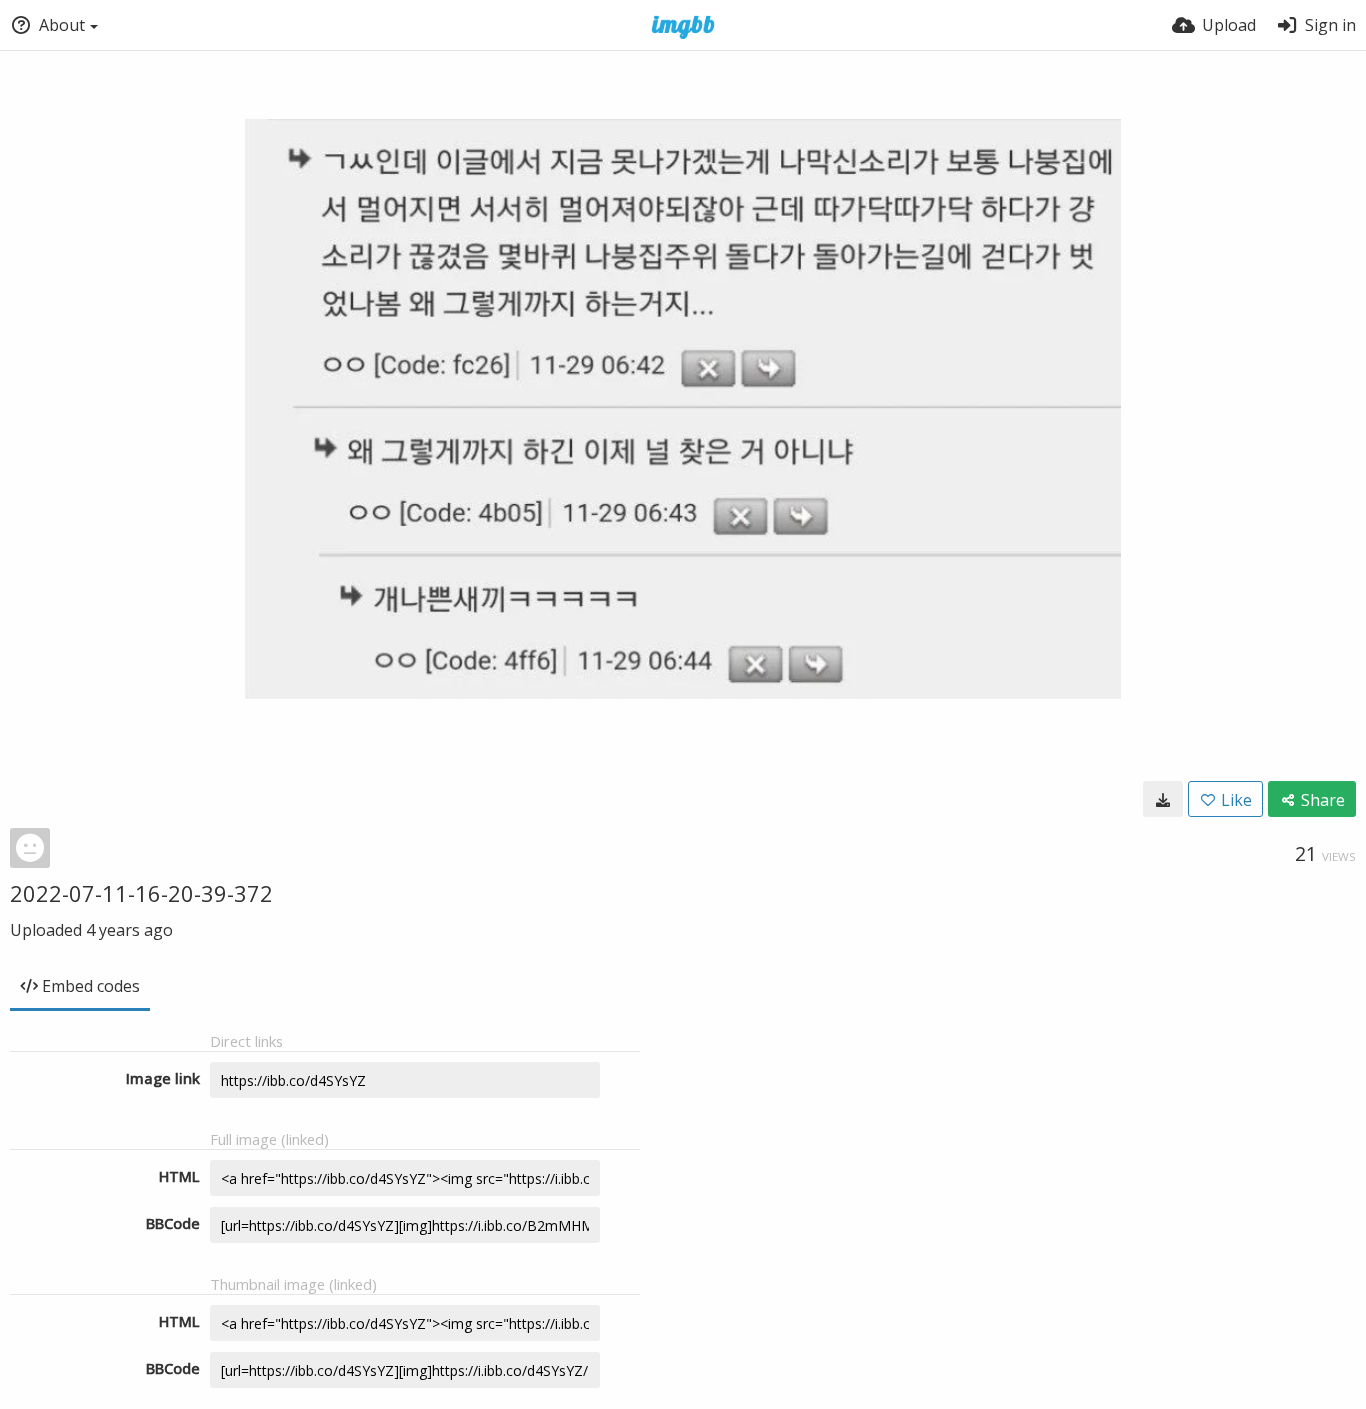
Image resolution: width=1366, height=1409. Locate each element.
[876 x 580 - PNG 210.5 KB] (1163, 799)
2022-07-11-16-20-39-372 (141, 893)
